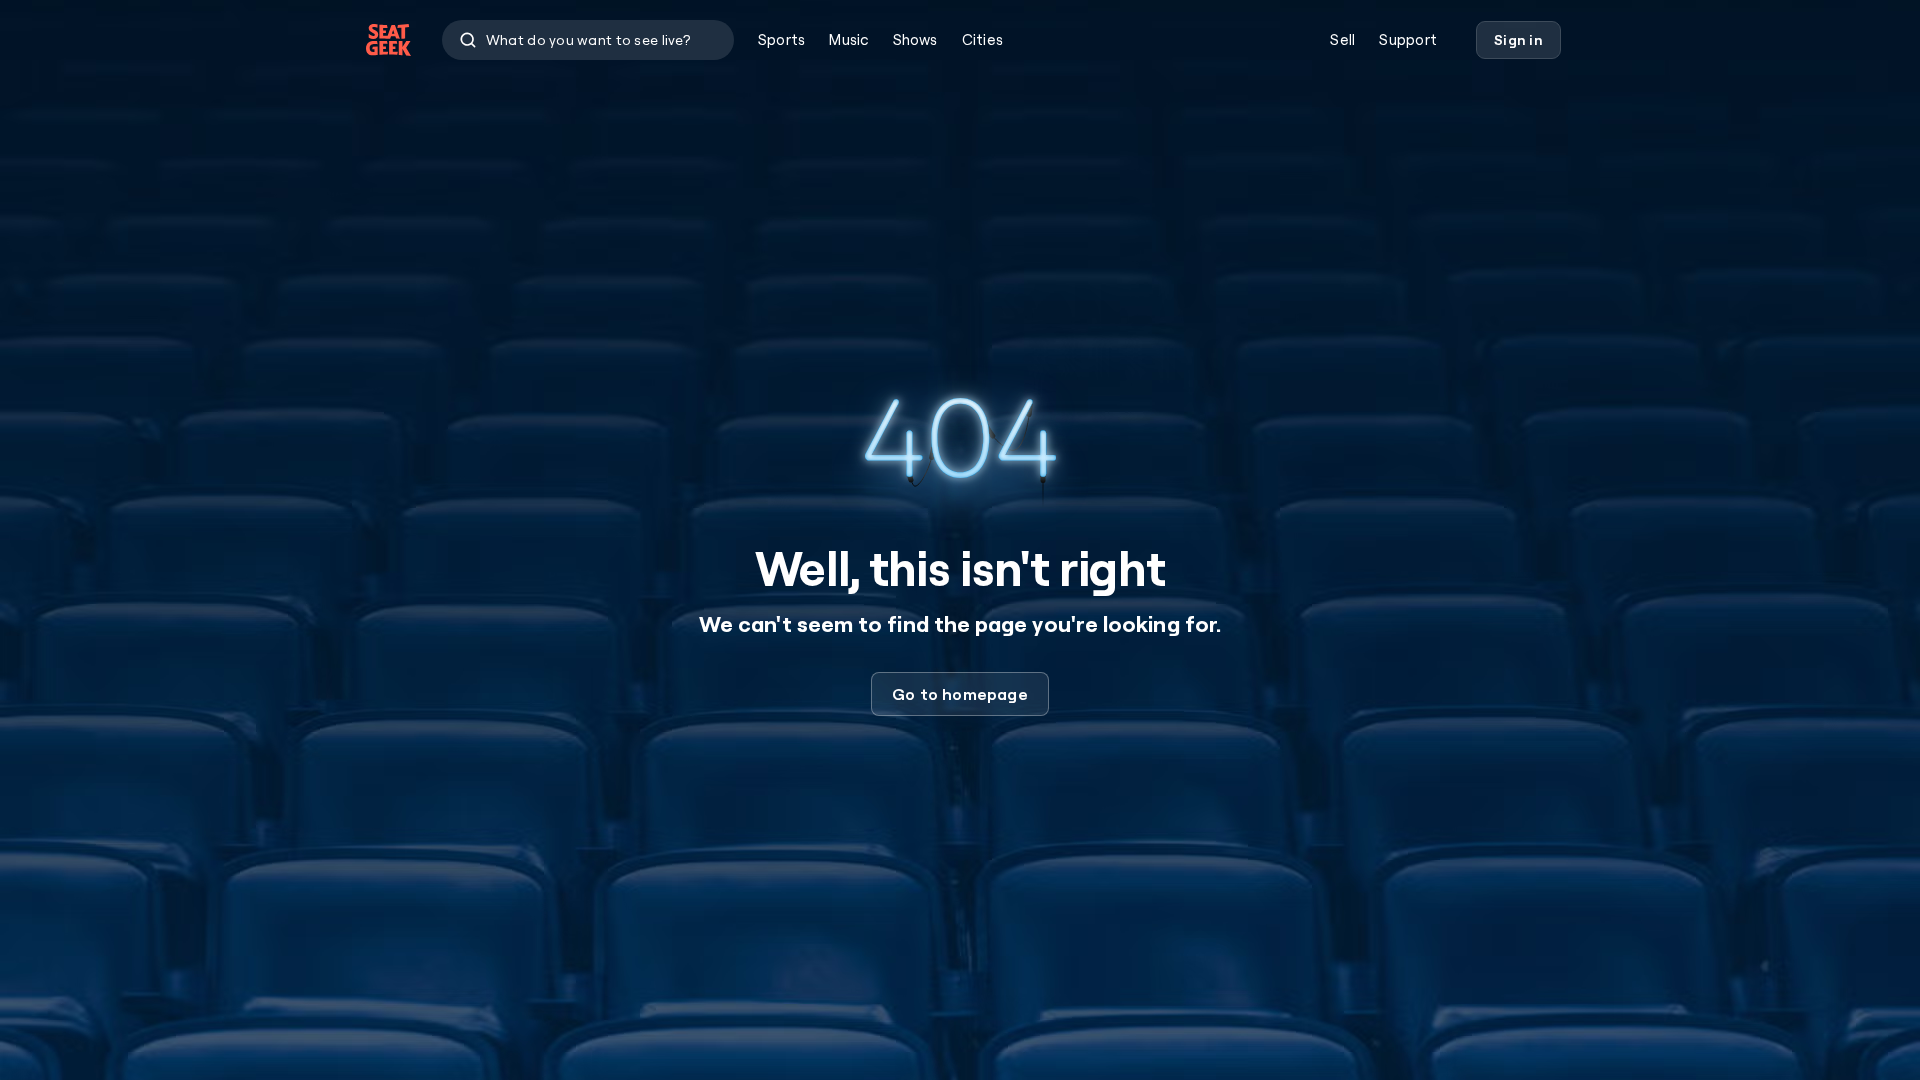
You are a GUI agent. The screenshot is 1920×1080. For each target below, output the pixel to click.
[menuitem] (781, 40)
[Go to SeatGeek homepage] (389, 40)
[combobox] (588, 40)
